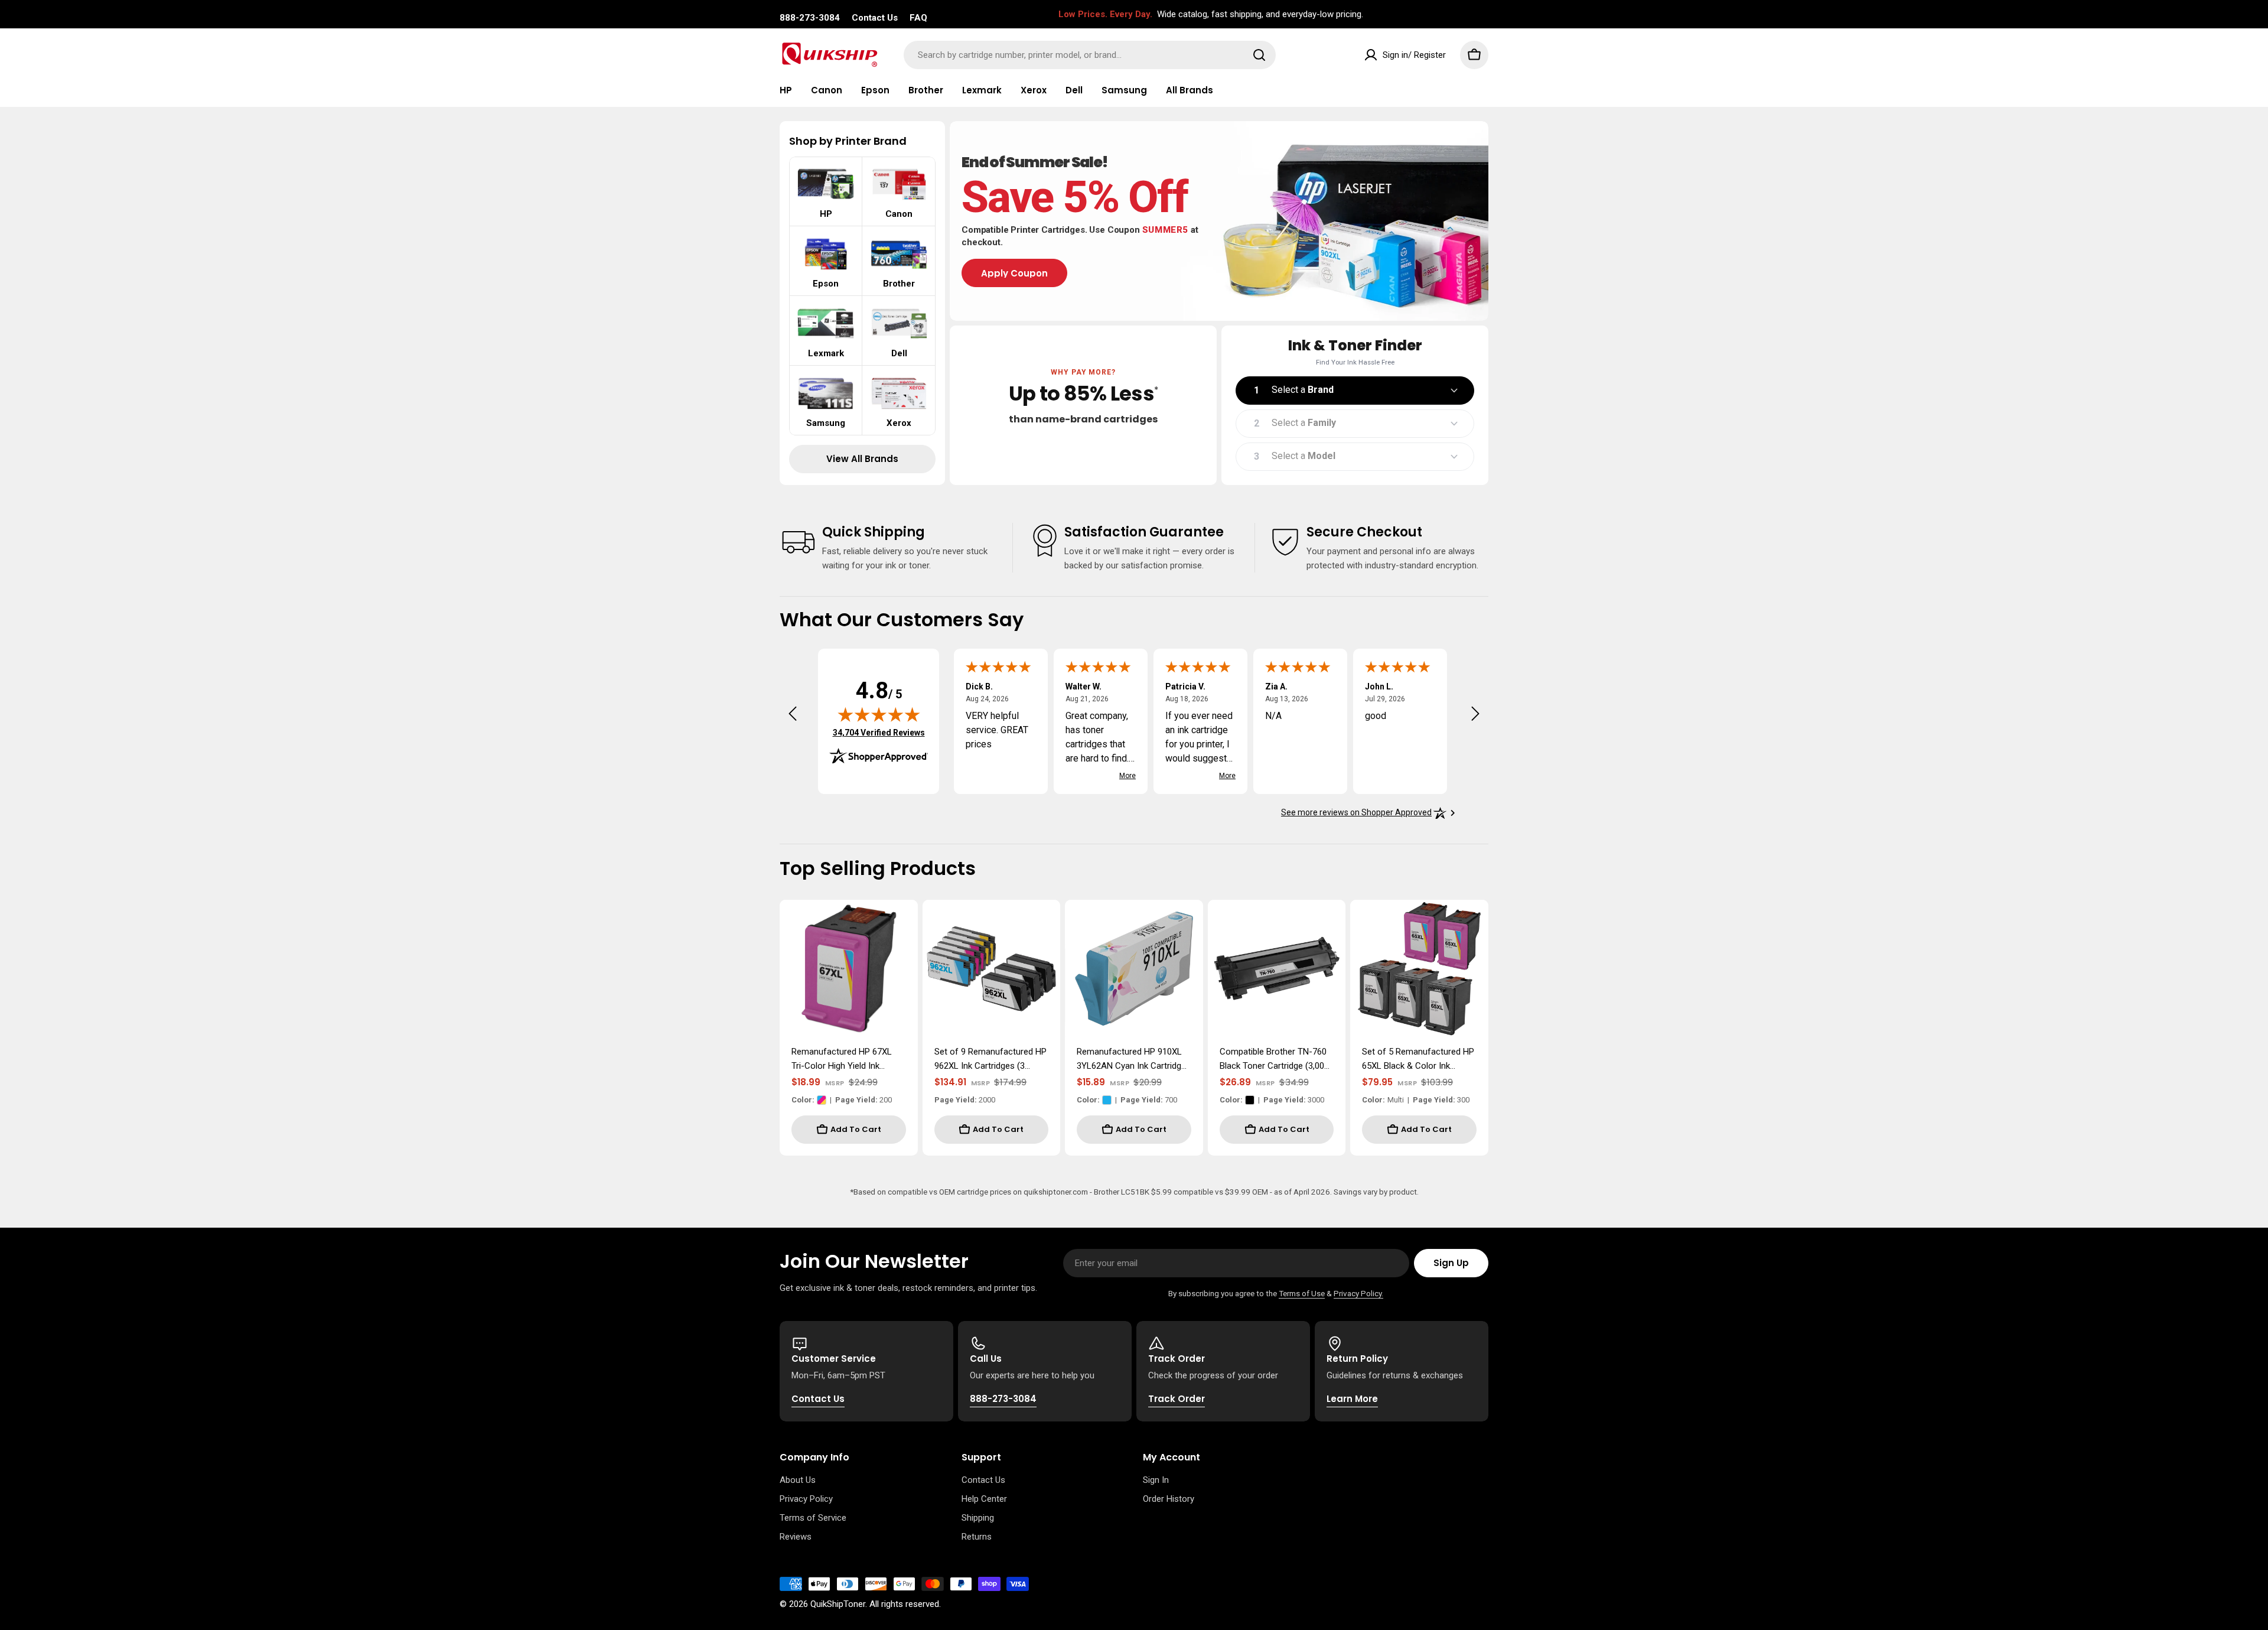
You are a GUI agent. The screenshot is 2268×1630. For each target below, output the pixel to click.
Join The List (1282, 938)
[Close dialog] (853, 640)
